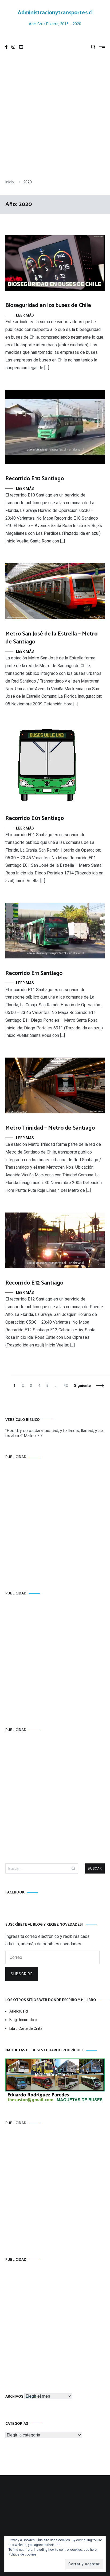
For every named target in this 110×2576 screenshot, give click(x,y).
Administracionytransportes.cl (55, 13)
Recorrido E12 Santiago (34, 1283)
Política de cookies (23, 2554)
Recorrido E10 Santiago (35, 479)
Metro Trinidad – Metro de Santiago (50, 1128)
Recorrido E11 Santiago (34, 973)
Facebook (15, 1893)
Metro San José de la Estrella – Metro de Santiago (51, 638)
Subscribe (22, 1974)
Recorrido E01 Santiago (35, 818)
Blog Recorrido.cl (23, 2020)
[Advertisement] (55, 117)
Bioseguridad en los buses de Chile (48, 305)
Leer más (25, 315)
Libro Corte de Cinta (26, 2028)
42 (67, 1386)
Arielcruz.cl (19, 2011)
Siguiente (82, 1386)
